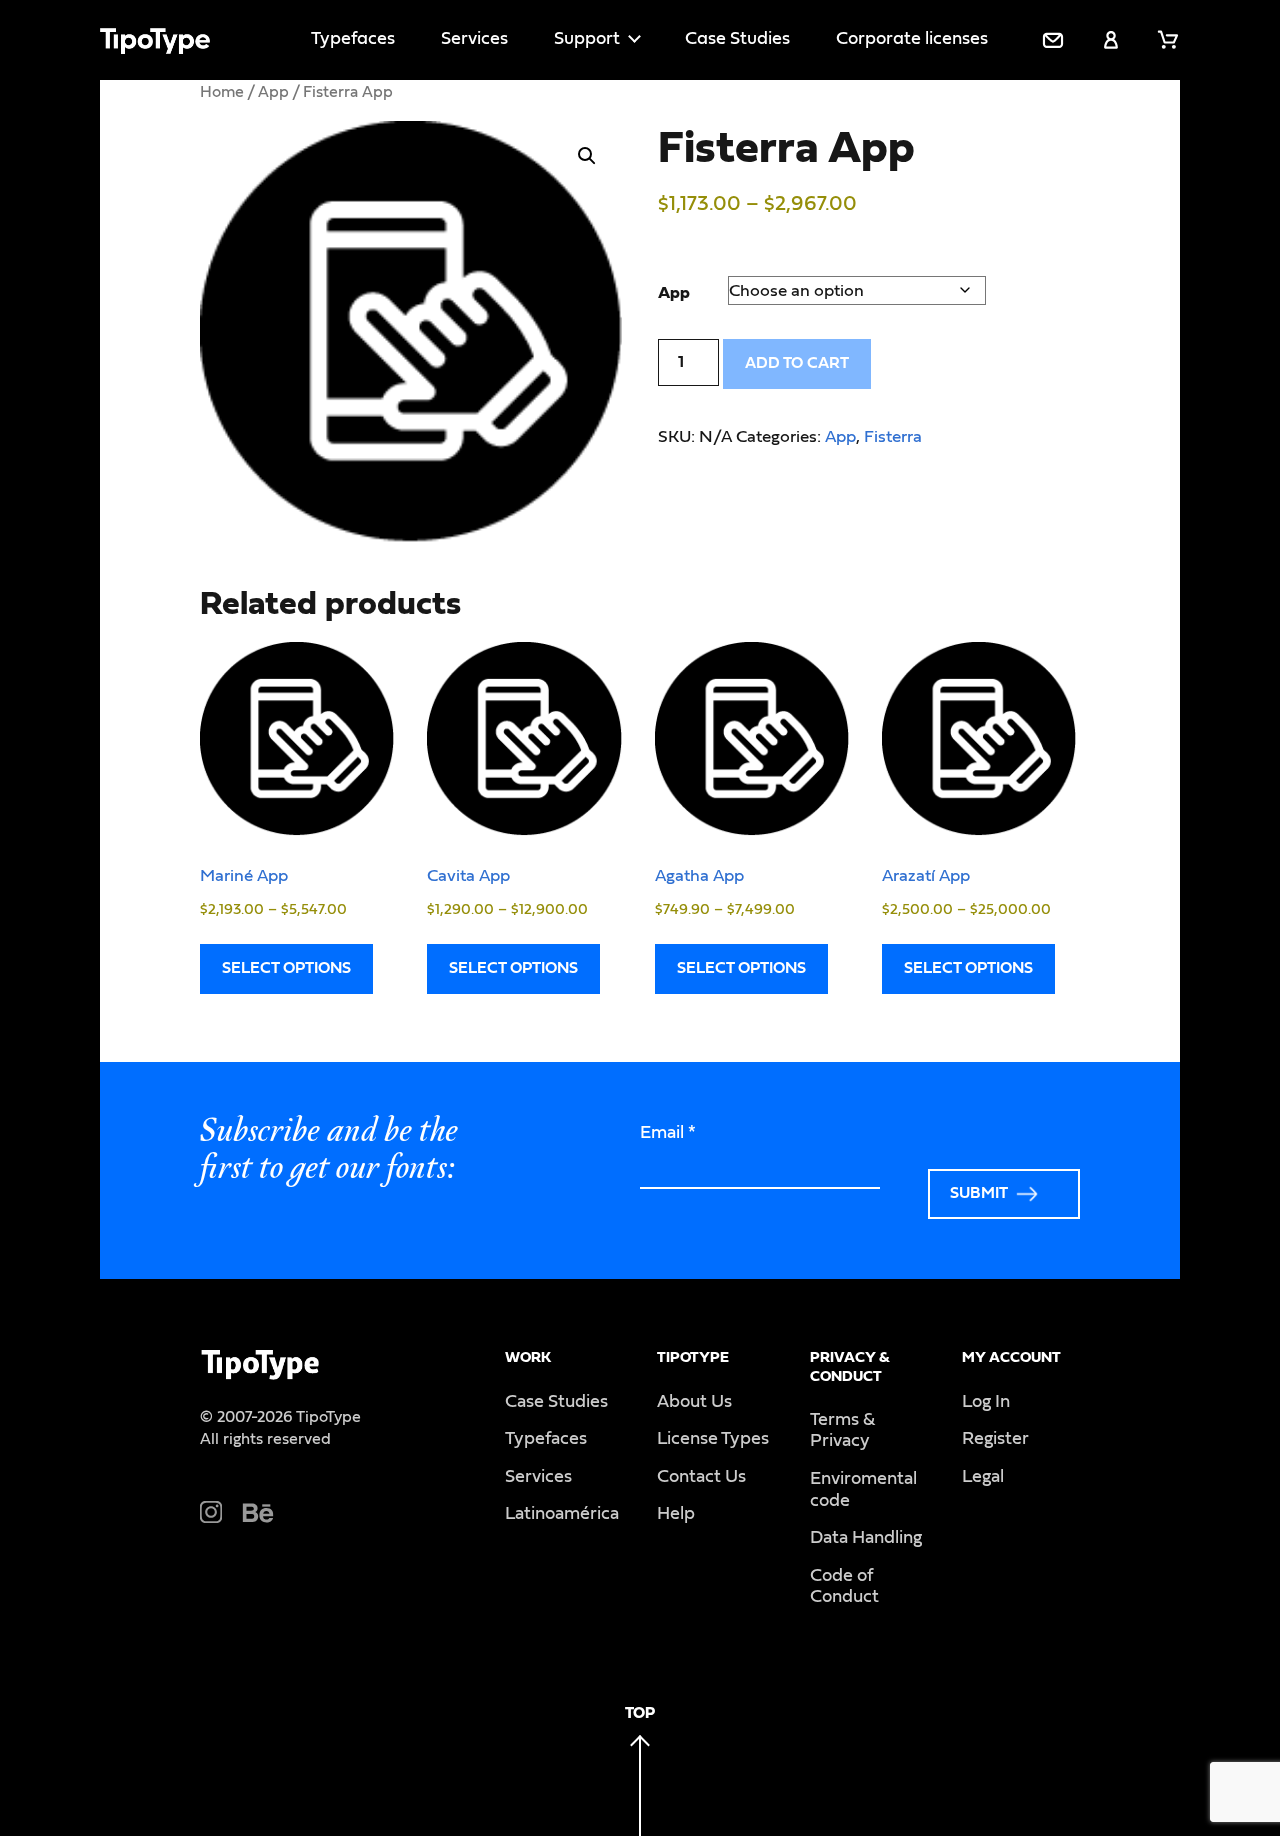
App (273, 92)
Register (995, 1439)
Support (587, 39)
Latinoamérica (562, 1514)
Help (676, 1514)
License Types (713, 1439)
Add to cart (797, 363)
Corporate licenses (912, 39)
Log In (986, 1402)
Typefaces (353, 39)
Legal (983, 1477)
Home (222, 92)
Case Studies (737, 39)
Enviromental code (863, 1490)
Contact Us (701, 1477)
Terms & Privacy (842, 1431)
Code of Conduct (844, 1587)
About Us (694, 1402)
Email (668, 1133)
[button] (587, 156)
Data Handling (866, 1538)
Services (474, 39)
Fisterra (893, 436)
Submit (979, 1193)
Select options (286, 968)
